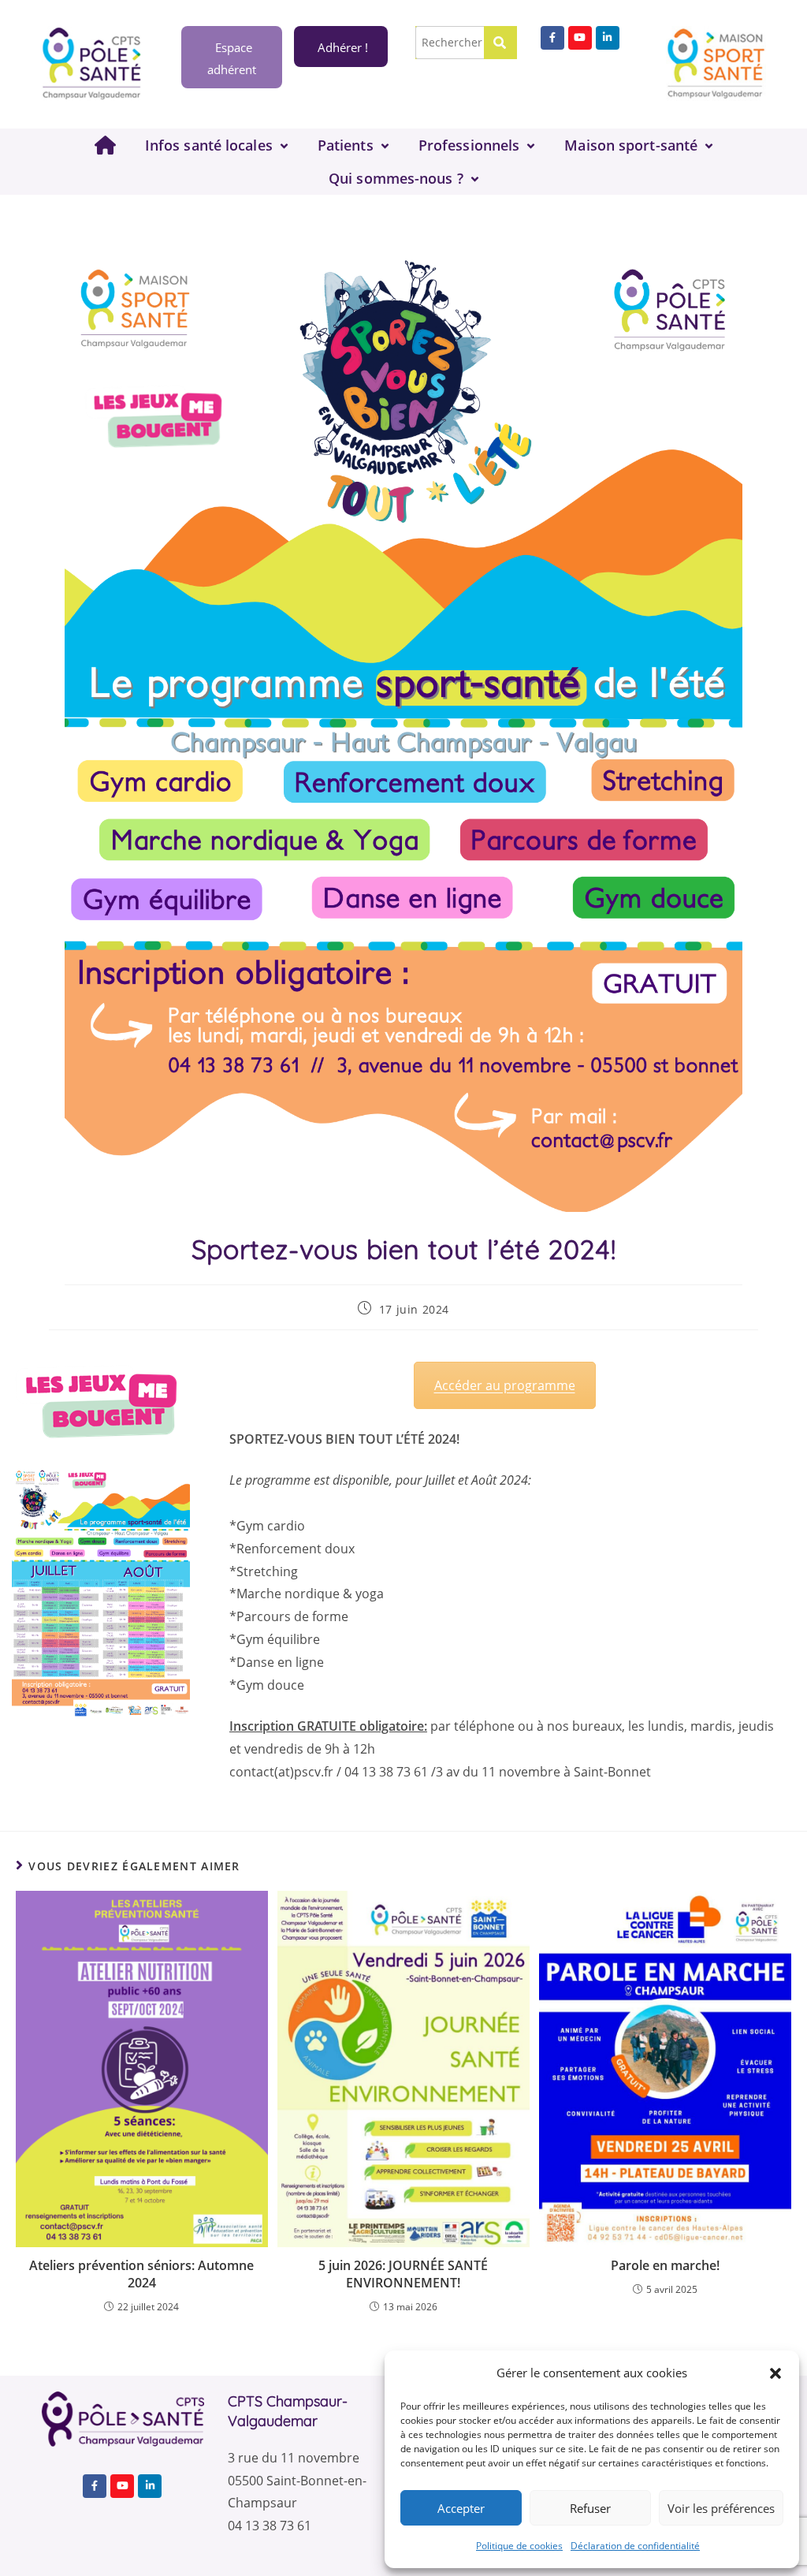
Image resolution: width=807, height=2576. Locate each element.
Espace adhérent (232, 58)
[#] (608, 38)
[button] (775, 2373)
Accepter (461, 2508)
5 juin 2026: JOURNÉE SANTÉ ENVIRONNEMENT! (403, 2274)
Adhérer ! (343, 47)
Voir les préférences (721, 2508)
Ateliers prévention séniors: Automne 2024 (141, 2274)
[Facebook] (552, 38)
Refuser (590, 2508)
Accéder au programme (505, 1385)
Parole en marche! (665, 2265)
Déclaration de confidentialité (635, 2546)
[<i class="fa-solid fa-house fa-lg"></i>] (105, 145)
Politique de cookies (519, 2546)
